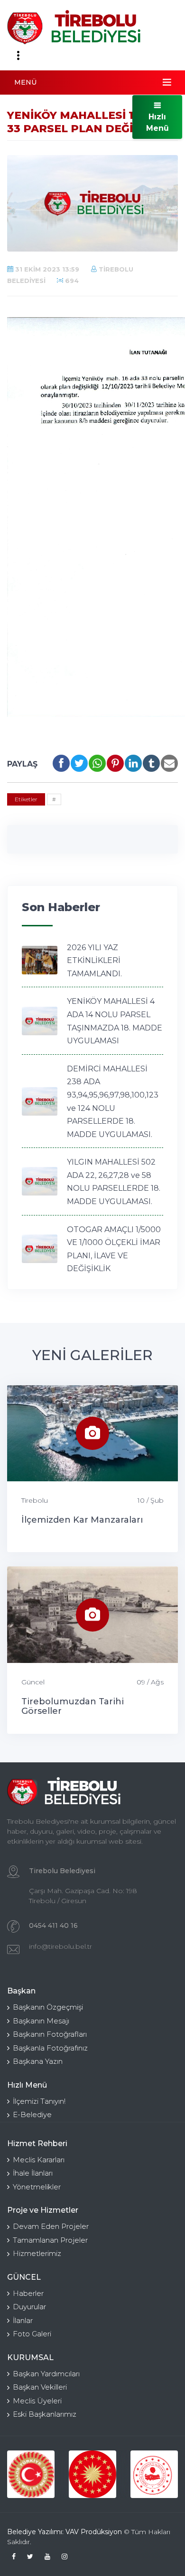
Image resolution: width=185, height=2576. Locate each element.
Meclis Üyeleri (37, 2401)
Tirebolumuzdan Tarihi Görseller (73, 1706)
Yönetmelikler (37, 2187)
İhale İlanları (33, 2173)
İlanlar (23, 2320)
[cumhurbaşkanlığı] (92, 2474)
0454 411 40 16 (53, 1925)
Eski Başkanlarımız (45, 2414)
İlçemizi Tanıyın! (39, 2101)
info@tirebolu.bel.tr (60, 1946)
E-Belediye (32, 2114)
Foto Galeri (32, 2334)
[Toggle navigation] (18, 56)
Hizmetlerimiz (37, 2253)
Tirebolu (35, 1500)
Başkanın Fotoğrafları (50, 2034)
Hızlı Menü (157, 122)
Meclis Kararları (39, 2160)
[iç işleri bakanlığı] (154, 2474)
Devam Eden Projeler (51, 2226)
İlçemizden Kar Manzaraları (82, 1520)
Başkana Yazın (38, 2061)
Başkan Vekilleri (40, 2387)
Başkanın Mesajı (41, 2021)
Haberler (28, 2293)
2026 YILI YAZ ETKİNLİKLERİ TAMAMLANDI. (94, 961)
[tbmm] (31, 2474)
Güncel (33, 1682)
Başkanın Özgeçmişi (48, 2007)
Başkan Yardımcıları (46, 2374)
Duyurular (29, 2307)
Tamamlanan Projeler (50, 2240)
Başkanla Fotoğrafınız (50, 2048)
